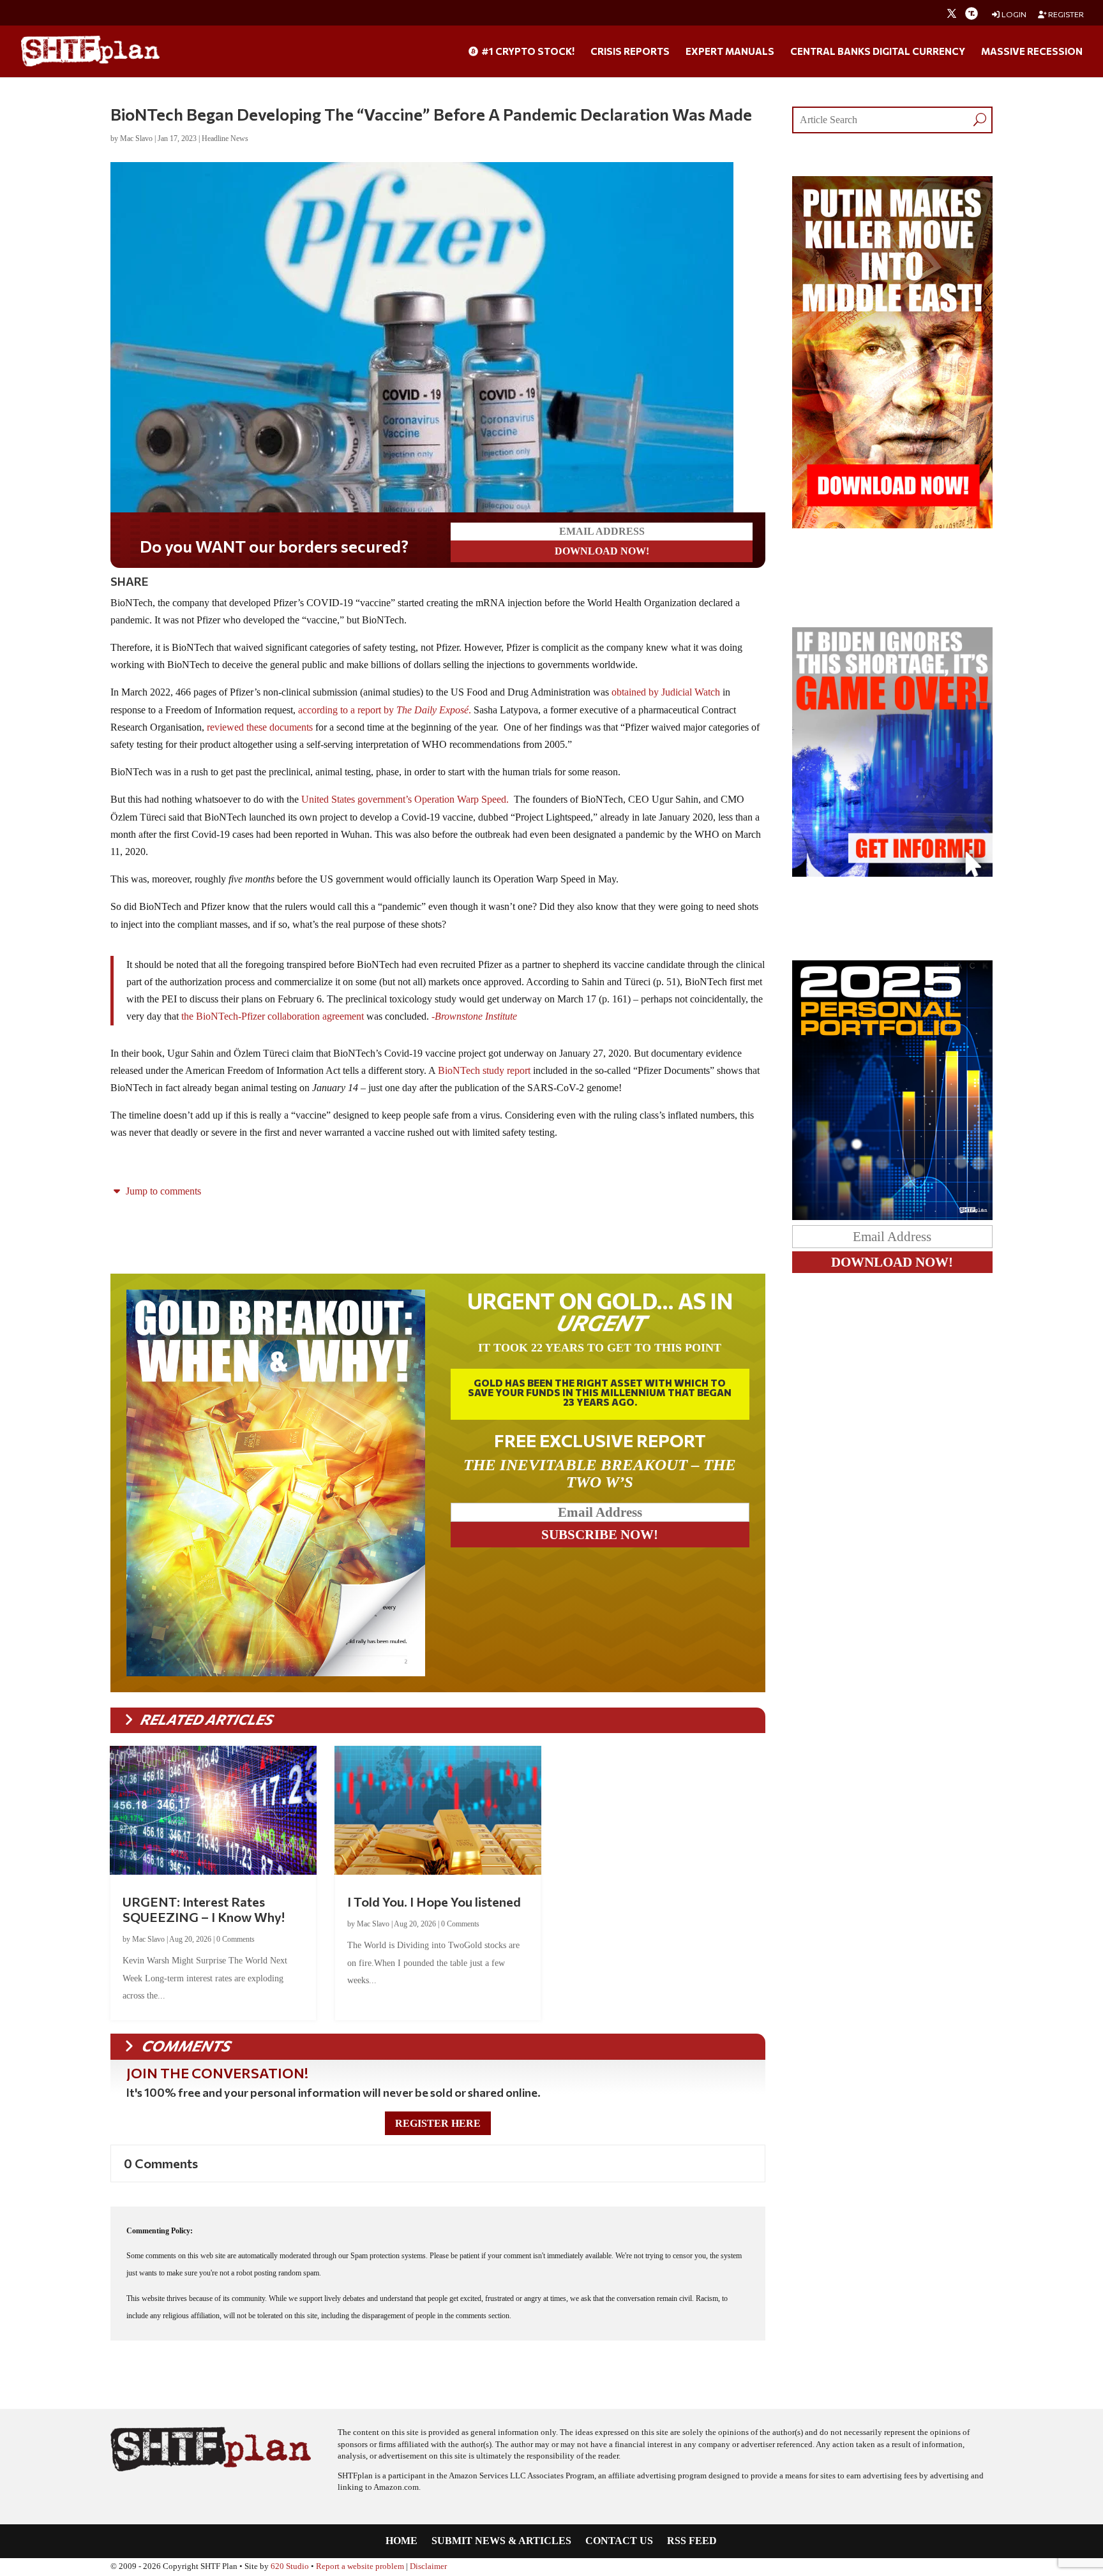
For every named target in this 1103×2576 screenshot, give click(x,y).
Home (401, 2541)
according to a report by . (383, 710)
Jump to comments (162, 1191)
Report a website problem (360, 2566)
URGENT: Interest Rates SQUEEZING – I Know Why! (204, 1909)
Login (1013, 14)
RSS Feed (692, 2541)
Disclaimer (428, 2566)
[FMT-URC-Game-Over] (892, 873)
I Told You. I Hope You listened (434, 1902)
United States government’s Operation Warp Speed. (405, 799)
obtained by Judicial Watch (666, 692)
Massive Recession (1032, 52)
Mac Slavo (136, 138)
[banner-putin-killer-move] (892, 525)
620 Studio (290, 2566)
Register (1065, 14)
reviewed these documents (260, 727)
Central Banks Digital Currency (878, 52)
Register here (438, 2123)
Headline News (225, 138)
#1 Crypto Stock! (527, 52)
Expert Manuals (730, 52)
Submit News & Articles (501, 2541)
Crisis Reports (630, 52)
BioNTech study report (484, 1070)
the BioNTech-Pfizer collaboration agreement (273, 1016)
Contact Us (619, 2541)
